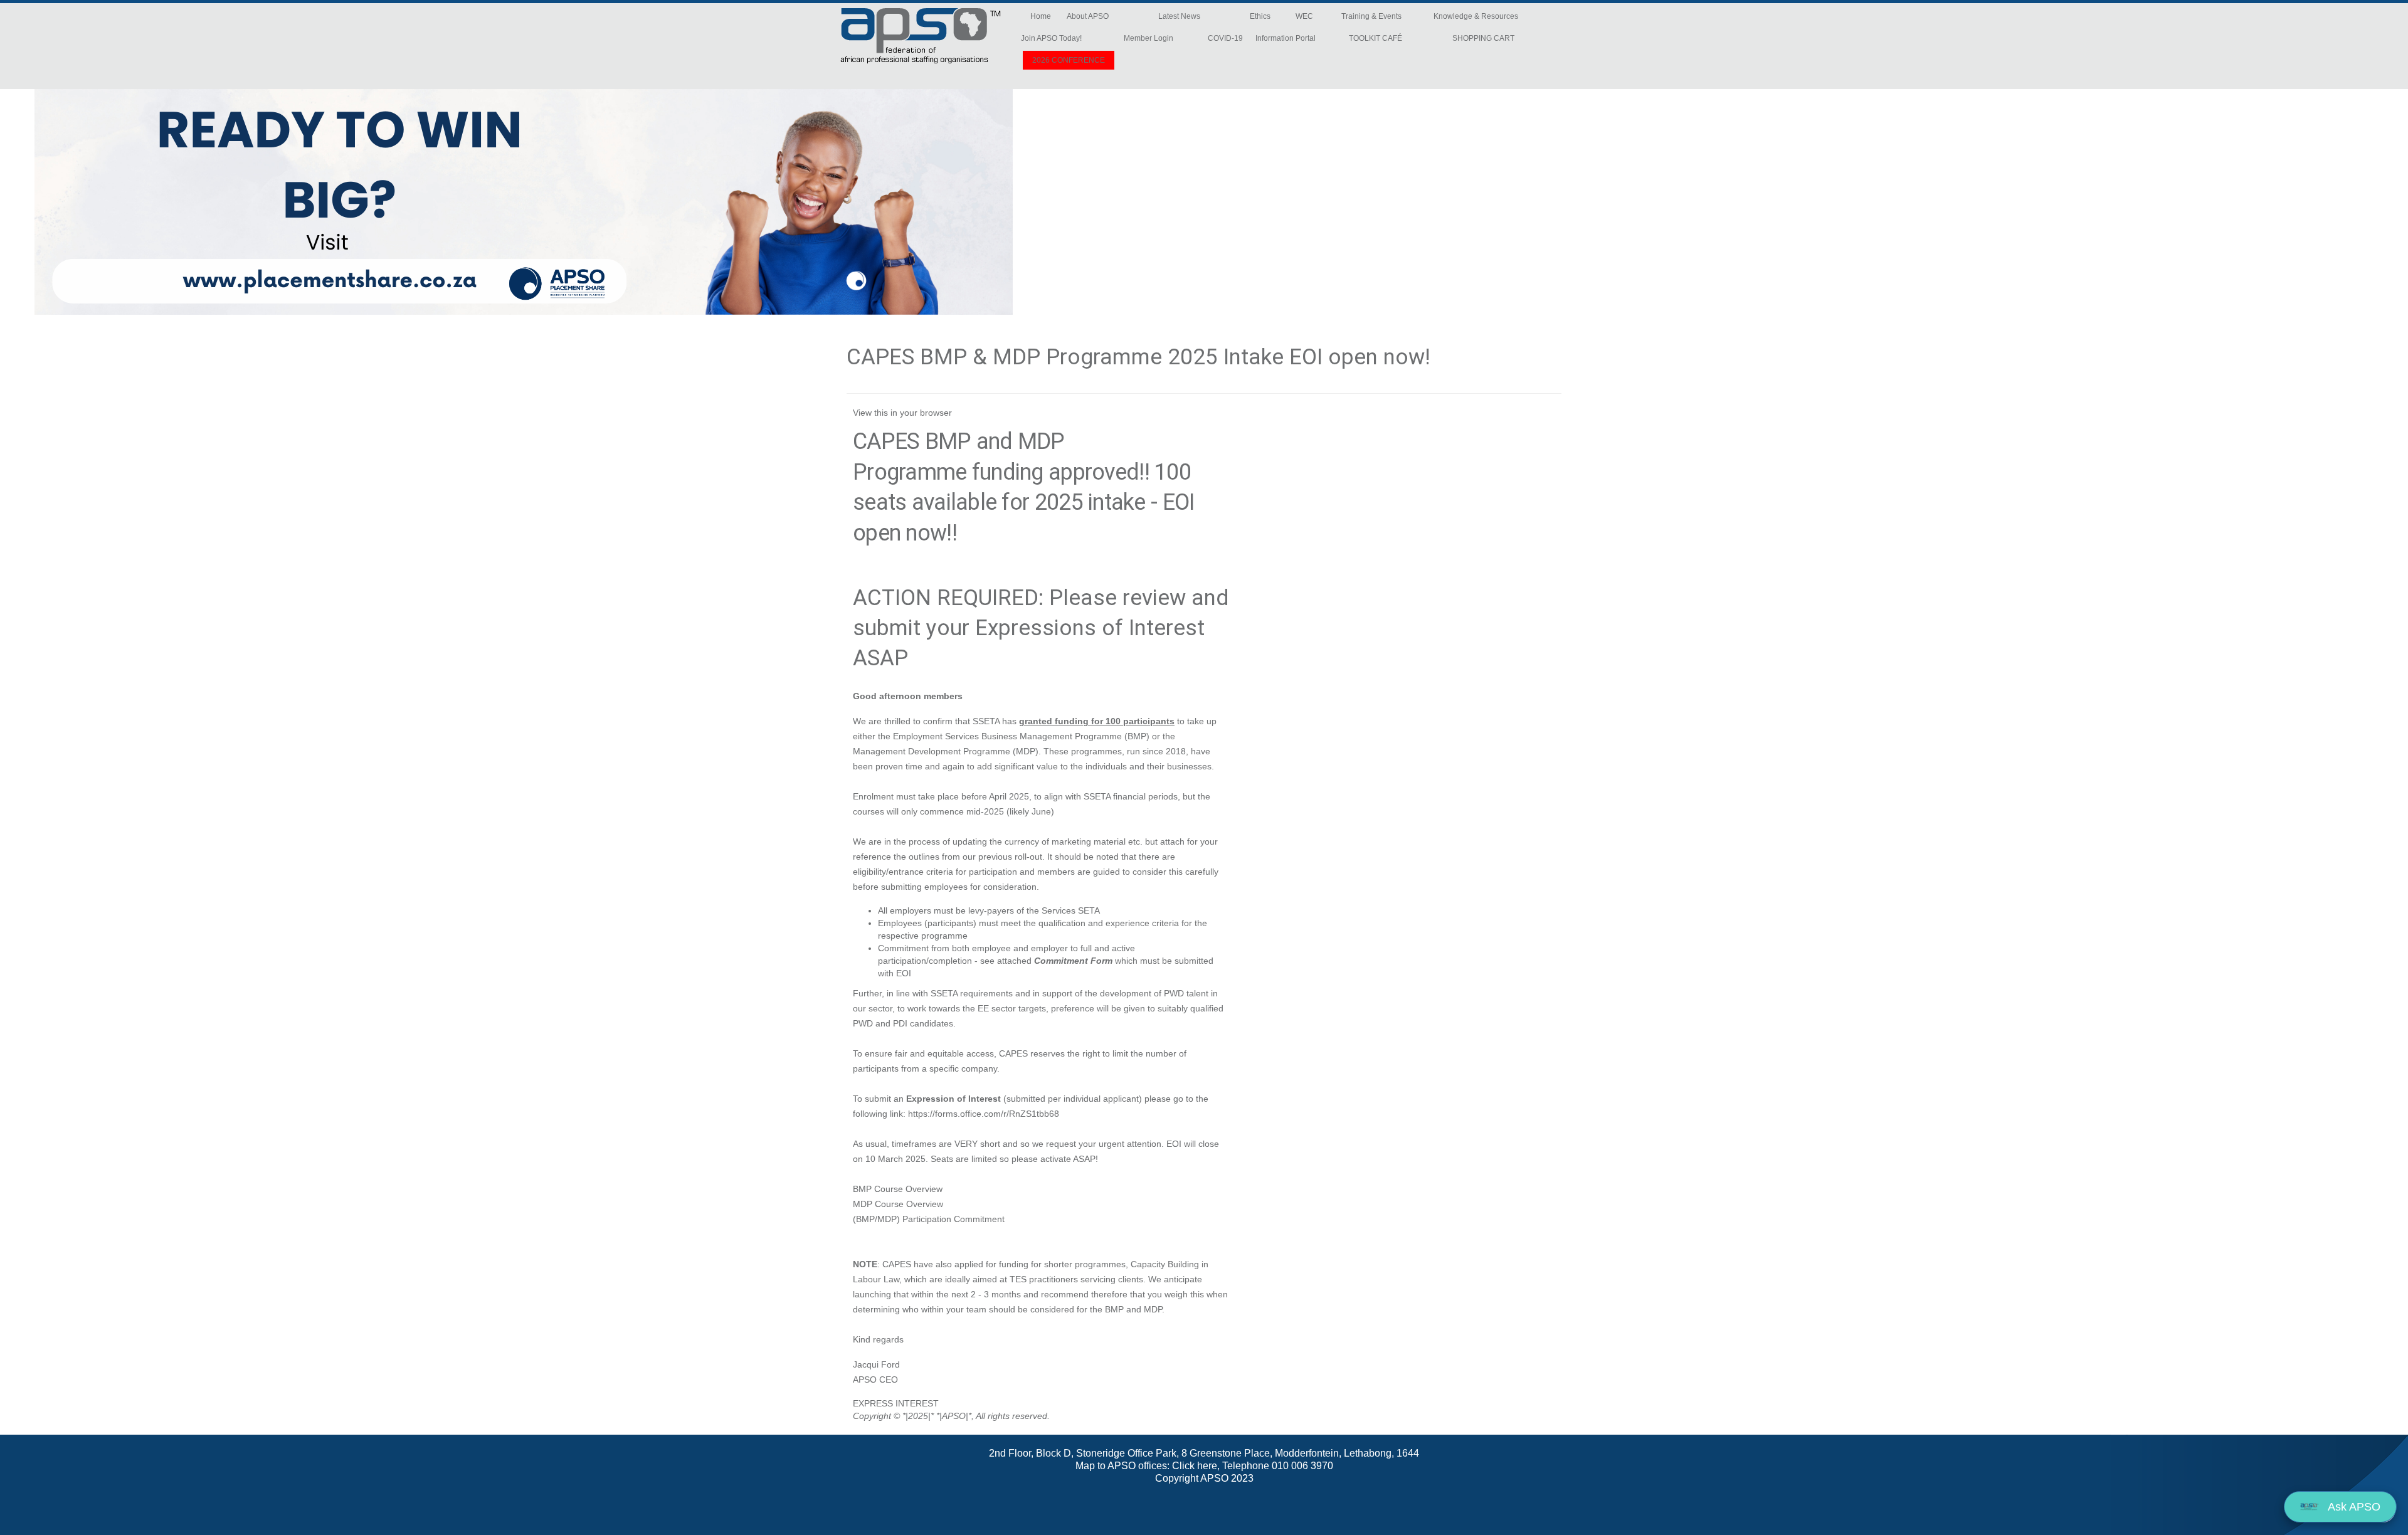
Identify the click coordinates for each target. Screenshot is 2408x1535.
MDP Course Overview (898, 1204)
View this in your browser (902, 413)
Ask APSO (2353, 1507)
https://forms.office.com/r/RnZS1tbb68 (984, 1114)
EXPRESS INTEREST (896, 1403)
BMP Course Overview (898, 1189)
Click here (1195, 1466)
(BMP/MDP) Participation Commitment (929, 1219)
